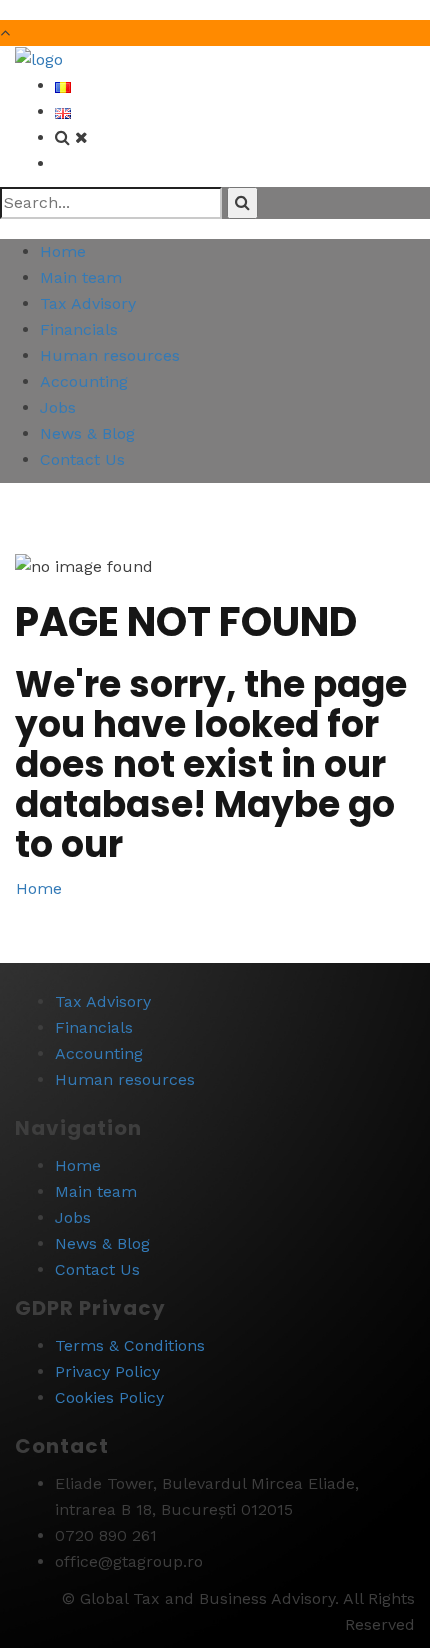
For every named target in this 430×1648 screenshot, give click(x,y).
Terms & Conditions (130, 1345)
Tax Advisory (88, 303)
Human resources (110, 355)
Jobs (58, 407)
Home (63, 251)
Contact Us (82, 459)
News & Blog (87, 433)
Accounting (84, 381)
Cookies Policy (109, 1397)
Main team (81, 277)
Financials (79, 329)
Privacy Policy (107, 1371)
